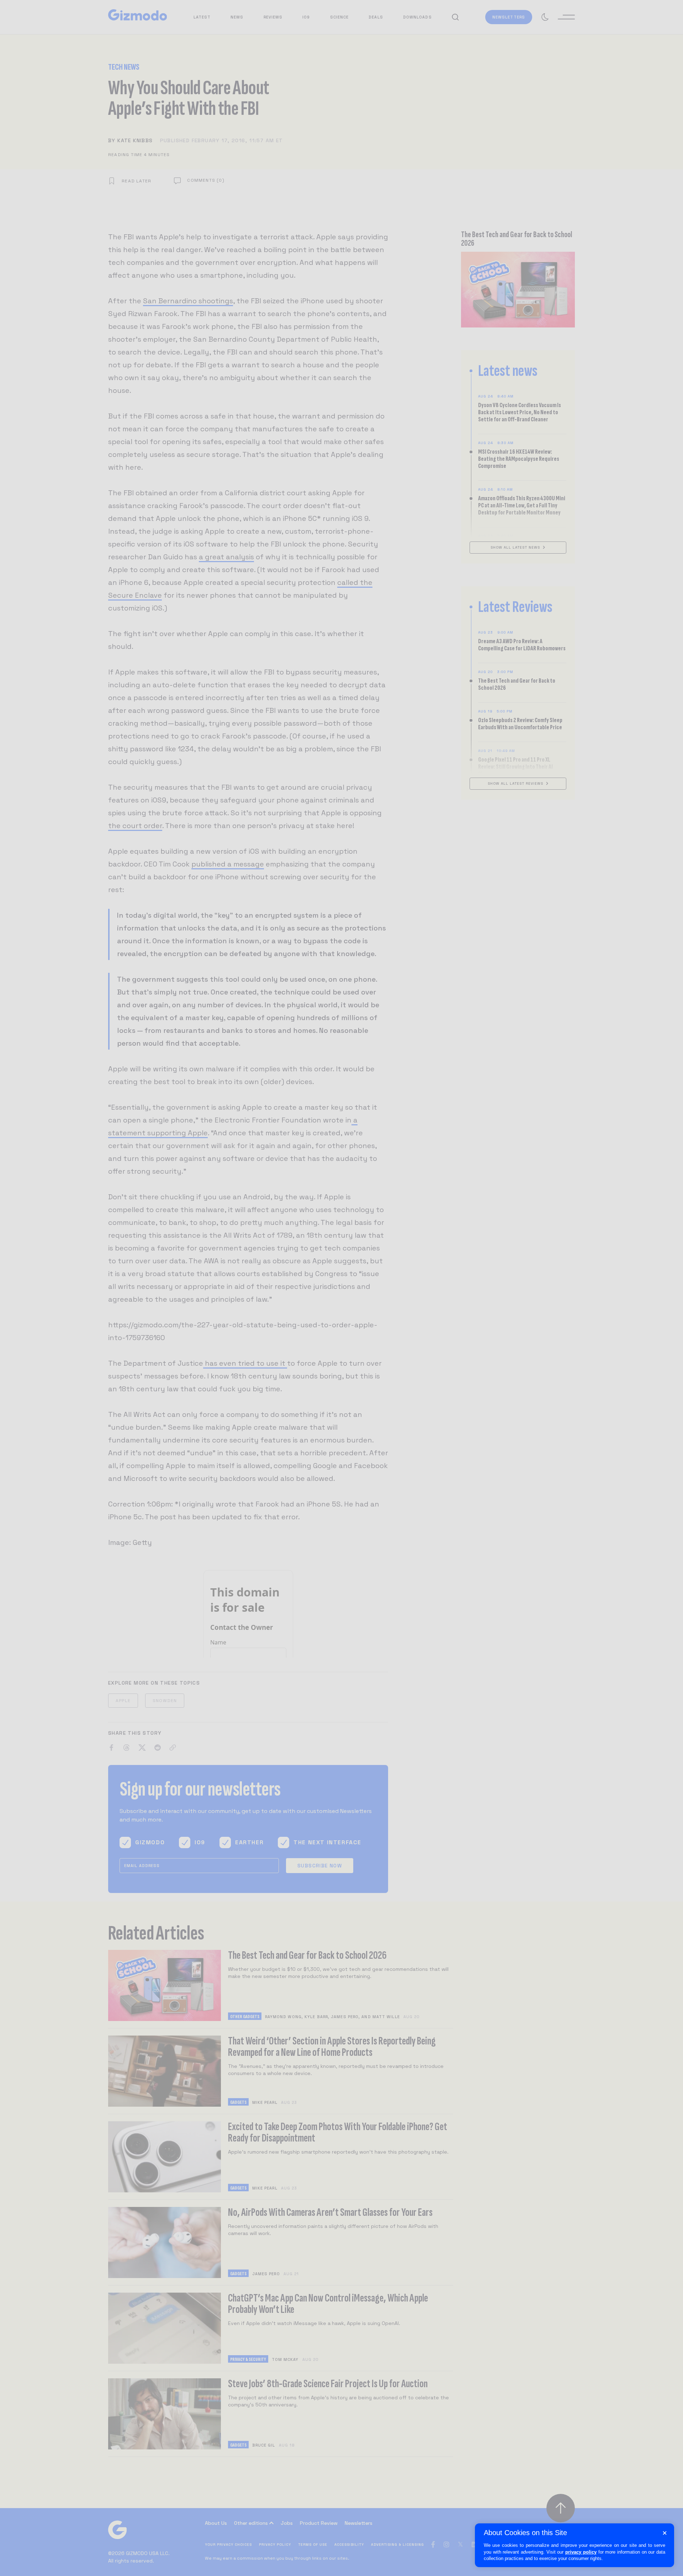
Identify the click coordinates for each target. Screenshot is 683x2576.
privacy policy (581, 2552)
